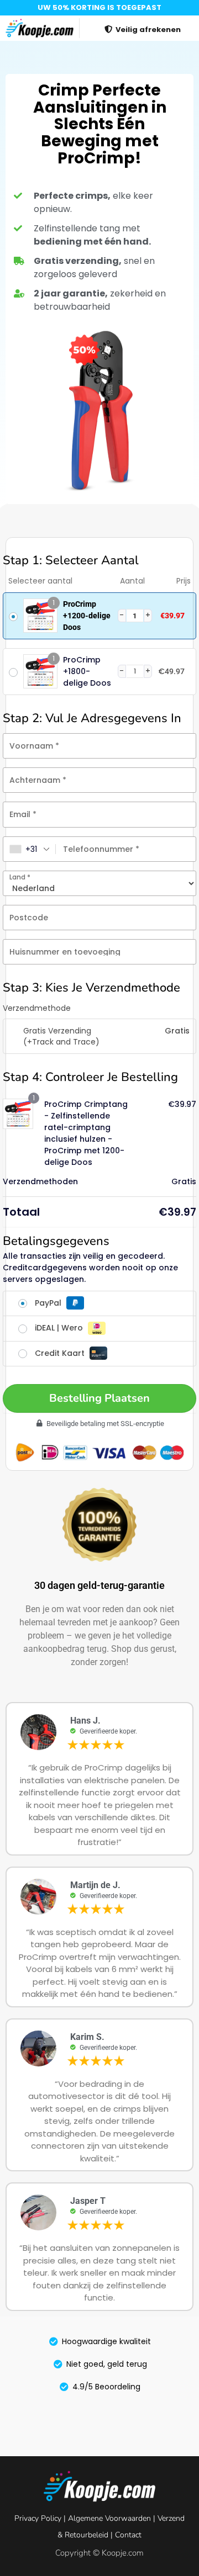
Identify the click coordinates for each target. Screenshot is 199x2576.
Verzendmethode (37, 1008)
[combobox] (30, 849)
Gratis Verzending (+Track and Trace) (61, 1036)
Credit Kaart (61, 1353)
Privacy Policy (38, 2518)
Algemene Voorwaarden (109, 2518)
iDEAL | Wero (60, 1328)
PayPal (49, 1303)
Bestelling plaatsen (99, 1398)
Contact (128, 2535)
